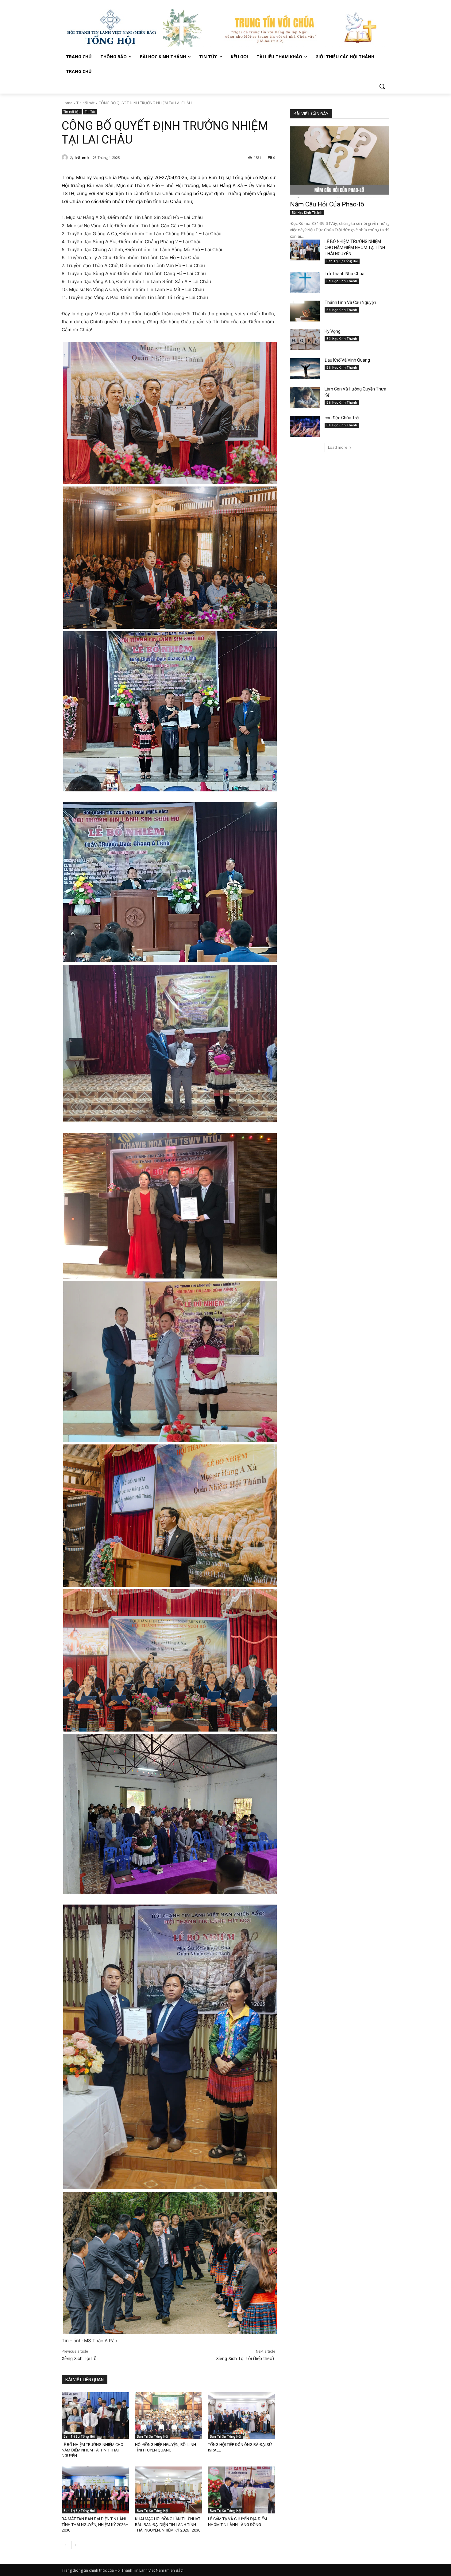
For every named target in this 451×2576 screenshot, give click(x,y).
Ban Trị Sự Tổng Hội (79, 2436)
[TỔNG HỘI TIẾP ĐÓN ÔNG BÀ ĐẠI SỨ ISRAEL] (242, 2416)
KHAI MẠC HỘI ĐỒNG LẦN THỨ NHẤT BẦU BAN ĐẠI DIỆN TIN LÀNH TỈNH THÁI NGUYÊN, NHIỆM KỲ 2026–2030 (168, 2524)
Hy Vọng (333, 331)
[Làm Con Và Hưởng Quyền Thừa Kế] (305, 398)
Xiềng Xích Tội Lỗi (80, 2359)
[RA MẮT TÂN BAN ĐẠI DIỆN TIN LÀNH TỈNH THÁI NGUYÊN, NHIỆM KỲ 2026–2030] (95, 2490)
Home (67, 103)
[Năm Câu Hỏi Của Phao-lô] (340, 162)
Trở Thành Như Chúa (345, 274)
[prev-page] (66, 2545)
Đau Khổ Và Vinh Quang (348, 360)
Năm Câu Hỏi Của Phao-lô (327, 204)
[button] (382, 86)
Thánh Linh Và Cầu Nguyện (350, 302)
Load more (338, 447)
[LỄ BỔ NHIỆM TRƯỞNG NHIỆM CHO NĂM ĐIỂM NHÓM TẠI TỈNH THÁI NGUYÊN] (95, 2416)
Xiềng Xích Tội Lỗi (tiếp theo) (246, 2359)
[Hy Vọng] (305, 340)
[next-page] (75, 2545)
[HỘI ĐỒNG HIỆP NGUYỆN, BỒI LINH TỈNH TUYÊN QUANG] (169, 2416)
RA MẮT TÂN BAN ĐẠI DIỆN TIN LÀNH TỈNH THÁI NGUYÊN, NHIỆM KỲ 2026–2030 (95, 2524)
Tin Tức (90, 112)
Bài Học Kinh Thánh (307, 213)
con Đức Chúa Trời (342, 418)
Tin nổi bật (85, 103)
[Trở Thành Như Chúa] (305, 282)
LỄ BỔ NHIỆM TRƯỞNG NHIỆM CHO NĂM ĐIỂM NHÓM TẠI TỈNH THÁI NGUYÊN (93, 2450)
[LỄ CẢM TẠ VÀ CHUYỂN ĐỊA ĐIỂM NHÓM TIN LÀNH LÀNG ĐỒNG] (242, 2490)
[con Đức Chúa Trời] (305, 426)
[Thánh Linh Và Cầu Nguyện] (305, 311)
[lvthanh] (66, 157)
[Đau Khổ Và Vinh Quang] (305, 369)
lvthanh (82, 157)
